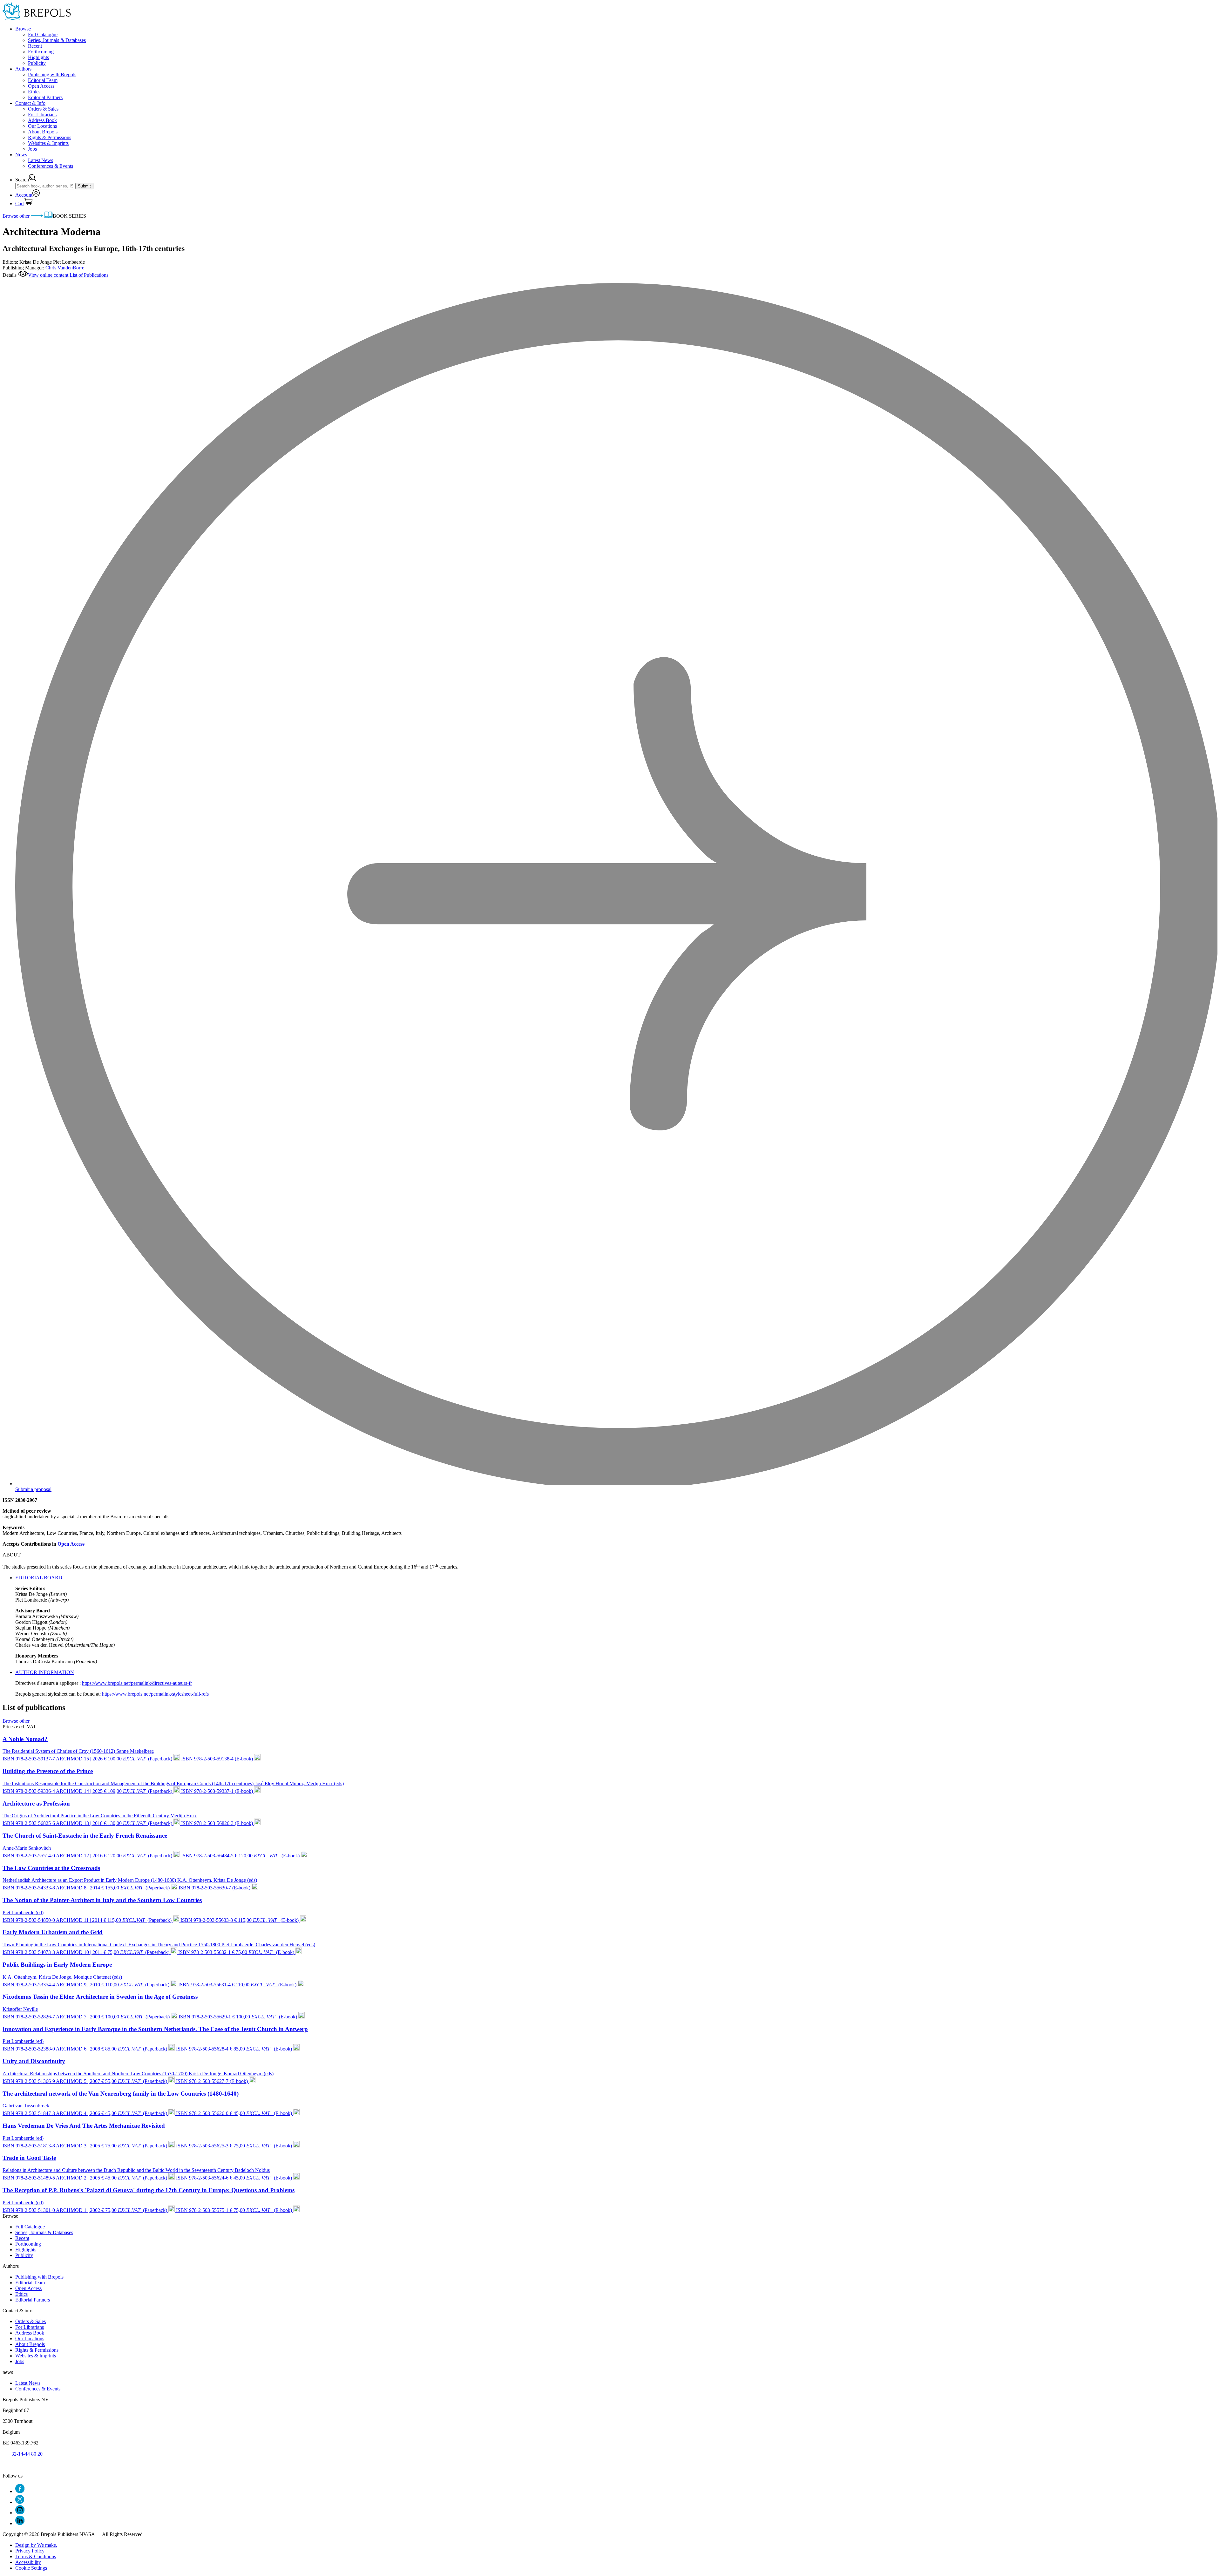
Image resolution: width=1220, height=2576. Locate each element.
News (21, 155)
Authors (23, 69)
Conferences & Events (51, 166)
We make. (36, 2545)
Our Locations (42, 126)
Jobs (32, 149)
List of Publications (89, 275)
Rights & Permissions (50, 137)
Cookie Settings (31, 2568)
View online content (48, 275)
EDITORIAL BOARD (39, 1578)
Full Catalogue (43, 34)
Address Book (42, 120)
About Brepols (43, 132)
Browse (23, 29)
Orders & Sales (43, 109)
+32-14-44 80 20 (26, 2454)
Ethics (34, 92)
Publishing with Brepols (52, 75)
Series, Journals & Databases (57, 40)
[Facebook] (20, 2491)
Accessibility (28, 2562)
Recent (35, 46)
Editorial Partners (45, 97)
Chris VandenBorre (65, 268)
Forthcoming (41, 52)
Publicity (37, 63)
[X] (20, 2502)
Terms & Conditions (36, 2556)
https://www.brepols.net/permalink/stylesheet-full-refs (155, 1694)
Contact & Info (30, 103)
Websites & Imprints (48, 143)
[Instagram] (20, 2513)
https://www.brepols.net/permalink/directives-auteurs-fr (137, 1683)
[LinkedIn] (20, 2523)
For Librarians (42, 115)
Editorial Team (43, 80)
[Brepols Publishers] (37, 18)
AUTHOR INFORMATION (45, 1672)
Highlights (38, 57)
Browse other (17, 216)
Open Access (41, 86)
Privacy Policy (30, 2551)
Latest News (41, 160)
